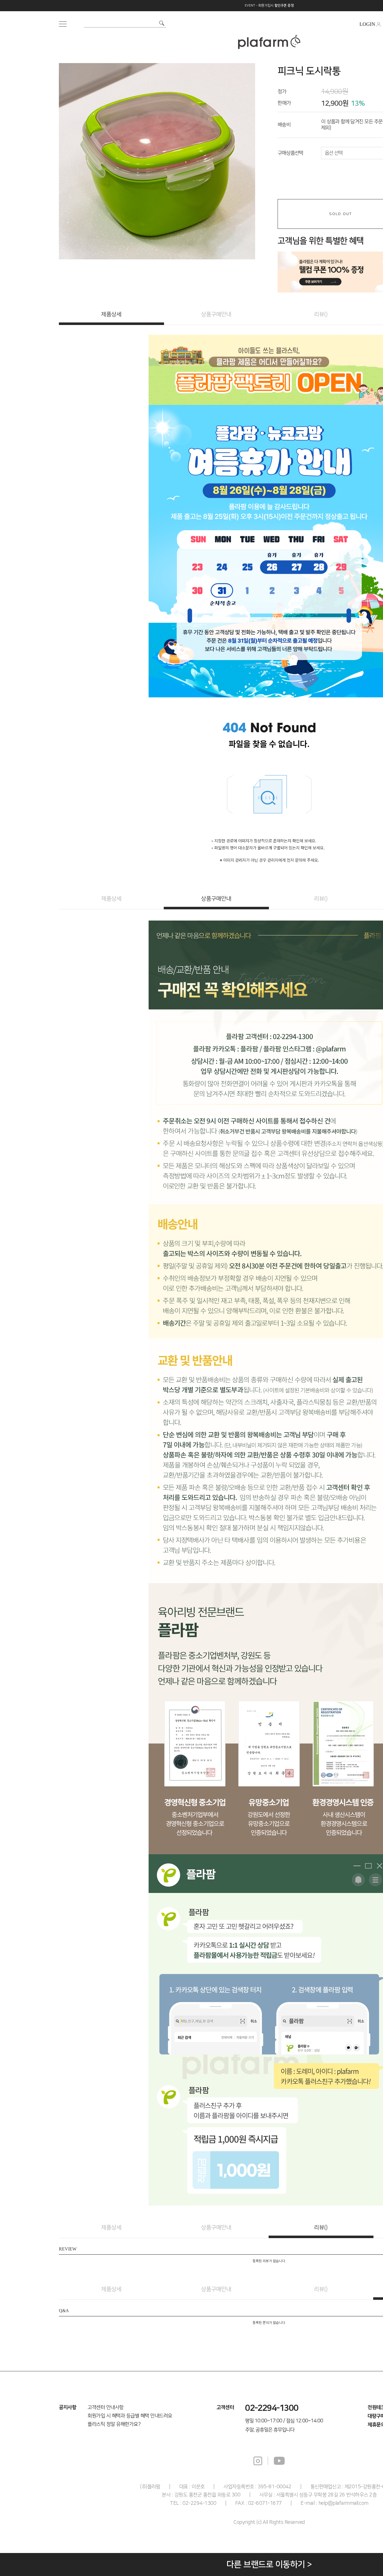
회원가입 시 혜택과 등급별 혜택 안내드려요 (130, 2416)
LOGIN (367, 24)
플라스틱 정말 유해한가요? (114, 2424)
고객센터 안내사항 (106, 2407)
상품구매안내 (216, 314)
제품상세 (111, 314)
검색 (162, 23)
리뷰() (321, 314)
